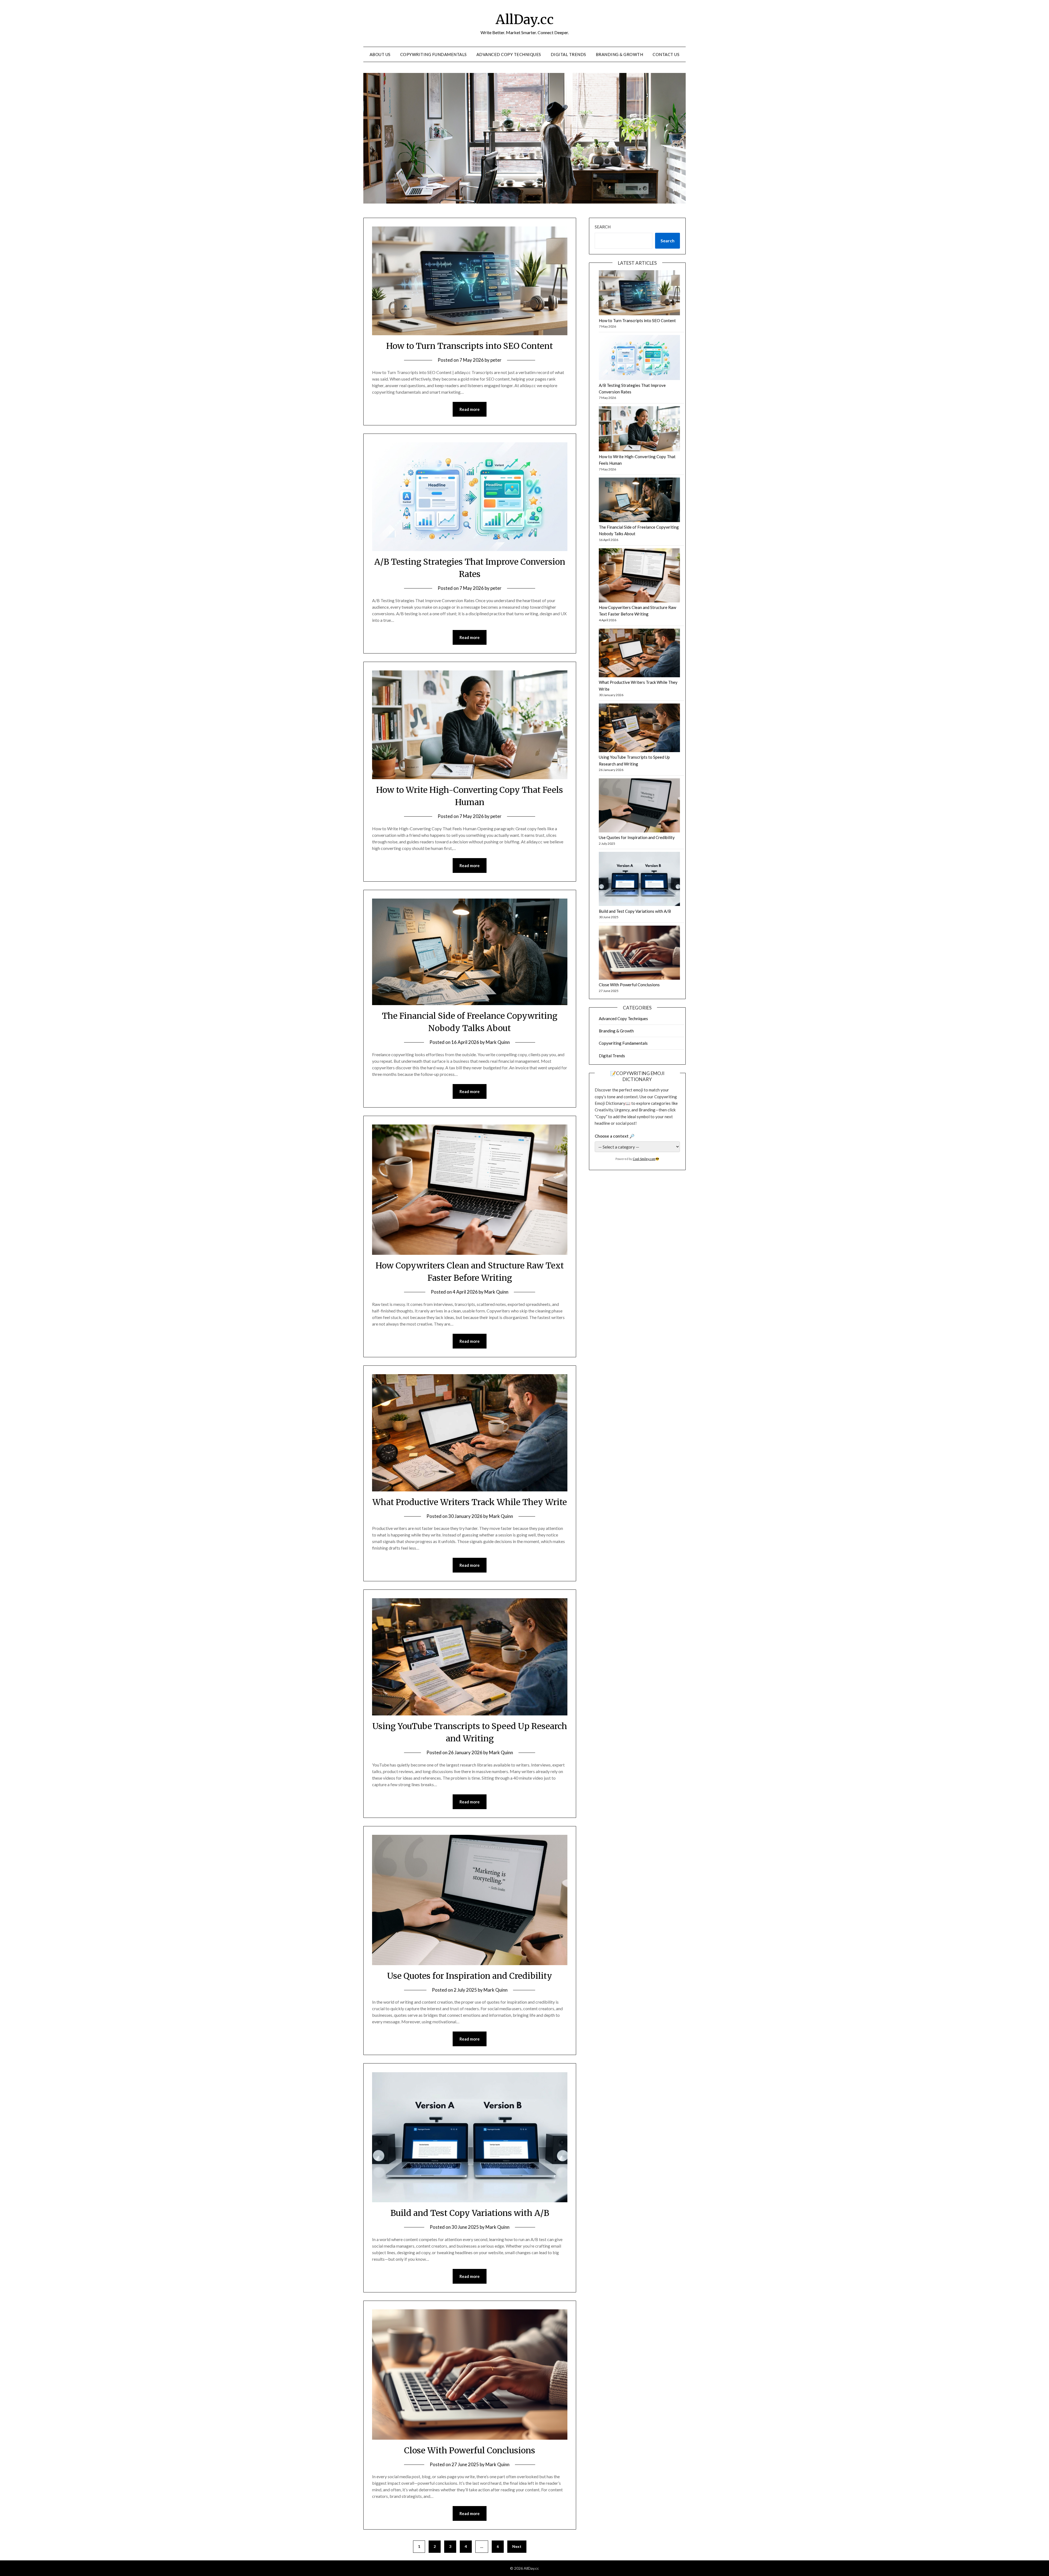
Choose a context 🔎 (615, 1136)
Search (603, 227)
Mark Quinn (498, 1042)
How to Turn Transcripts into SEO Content (470, 346)
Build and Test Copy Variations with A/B (470, 2213)
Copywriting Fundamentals (434, 54)
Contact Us (666, 54)
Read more (470, 409)
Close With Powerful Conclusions (470, 2450)
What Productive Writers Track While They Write (470, 1502)
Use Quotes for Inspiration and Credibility (470, 1976)
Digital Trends (568, 54)
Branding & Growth (620, 54)
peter (496, 360)
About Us (380, 54)
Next (517, 2546)
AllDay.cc (525, 19)
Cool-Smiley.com (644, 1159)
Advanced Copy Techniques (509, 54)
